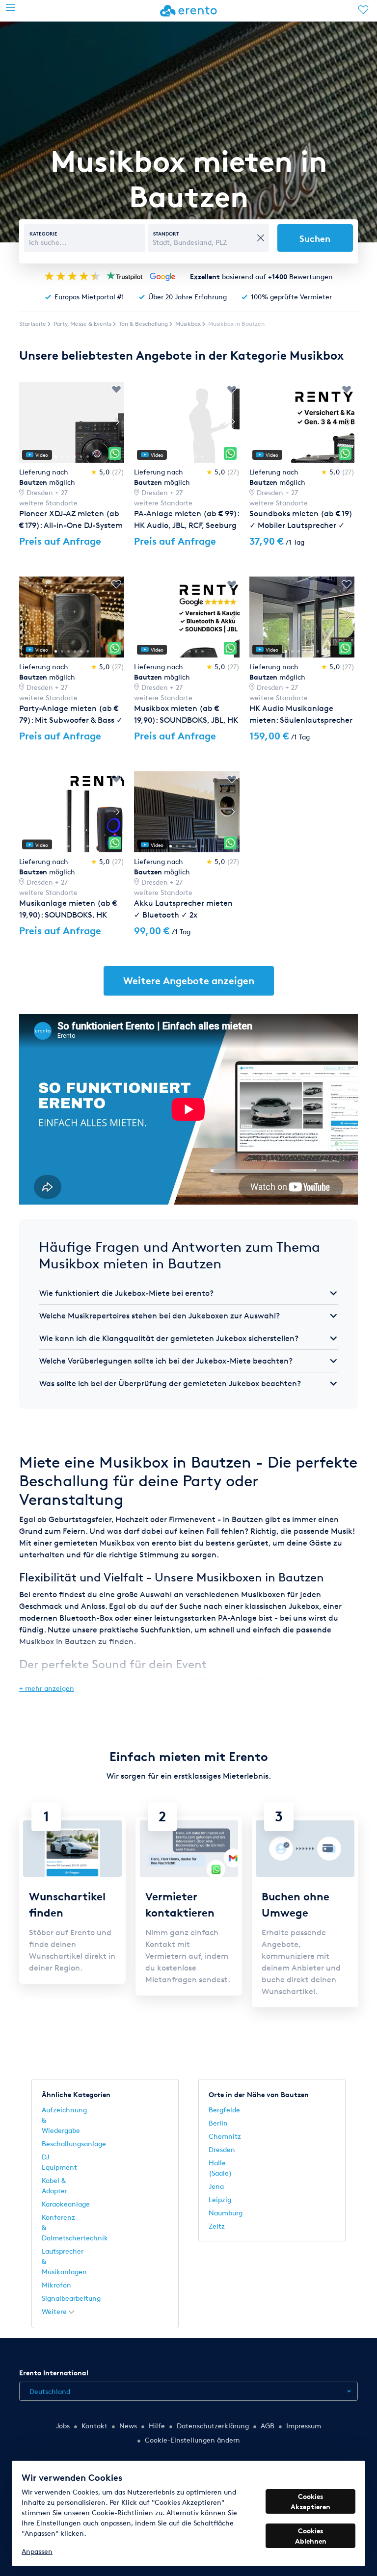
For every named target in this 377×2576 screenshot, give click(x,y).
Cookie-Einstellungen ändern (192, 2440)
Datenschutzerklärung (213, 2426)
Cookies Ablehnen (311, 2536)
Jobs (63, 2426)
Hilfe (157, 2426)
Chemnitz (225, 2136)
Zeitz (217, 2226)
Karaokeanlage (66, 2204)
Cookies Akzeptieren (310, 2501)
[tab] (188, 1293)
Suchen (315, 238)
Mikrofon (56, 2285)
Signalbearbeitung (71, 2298)
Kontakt (94, 2426)
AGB (268, 2426)
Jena (216, 2186)
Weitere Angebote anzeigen (189, 981)
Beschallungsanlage (74, 2143)
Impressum (304, 2426)
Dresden (222, 2149)
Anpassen (37, 2551)
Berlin (218, 2123)
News (128, 2426)
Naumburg (226, 2213)
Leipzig (220, 2199)
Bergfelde (224, 2110)
